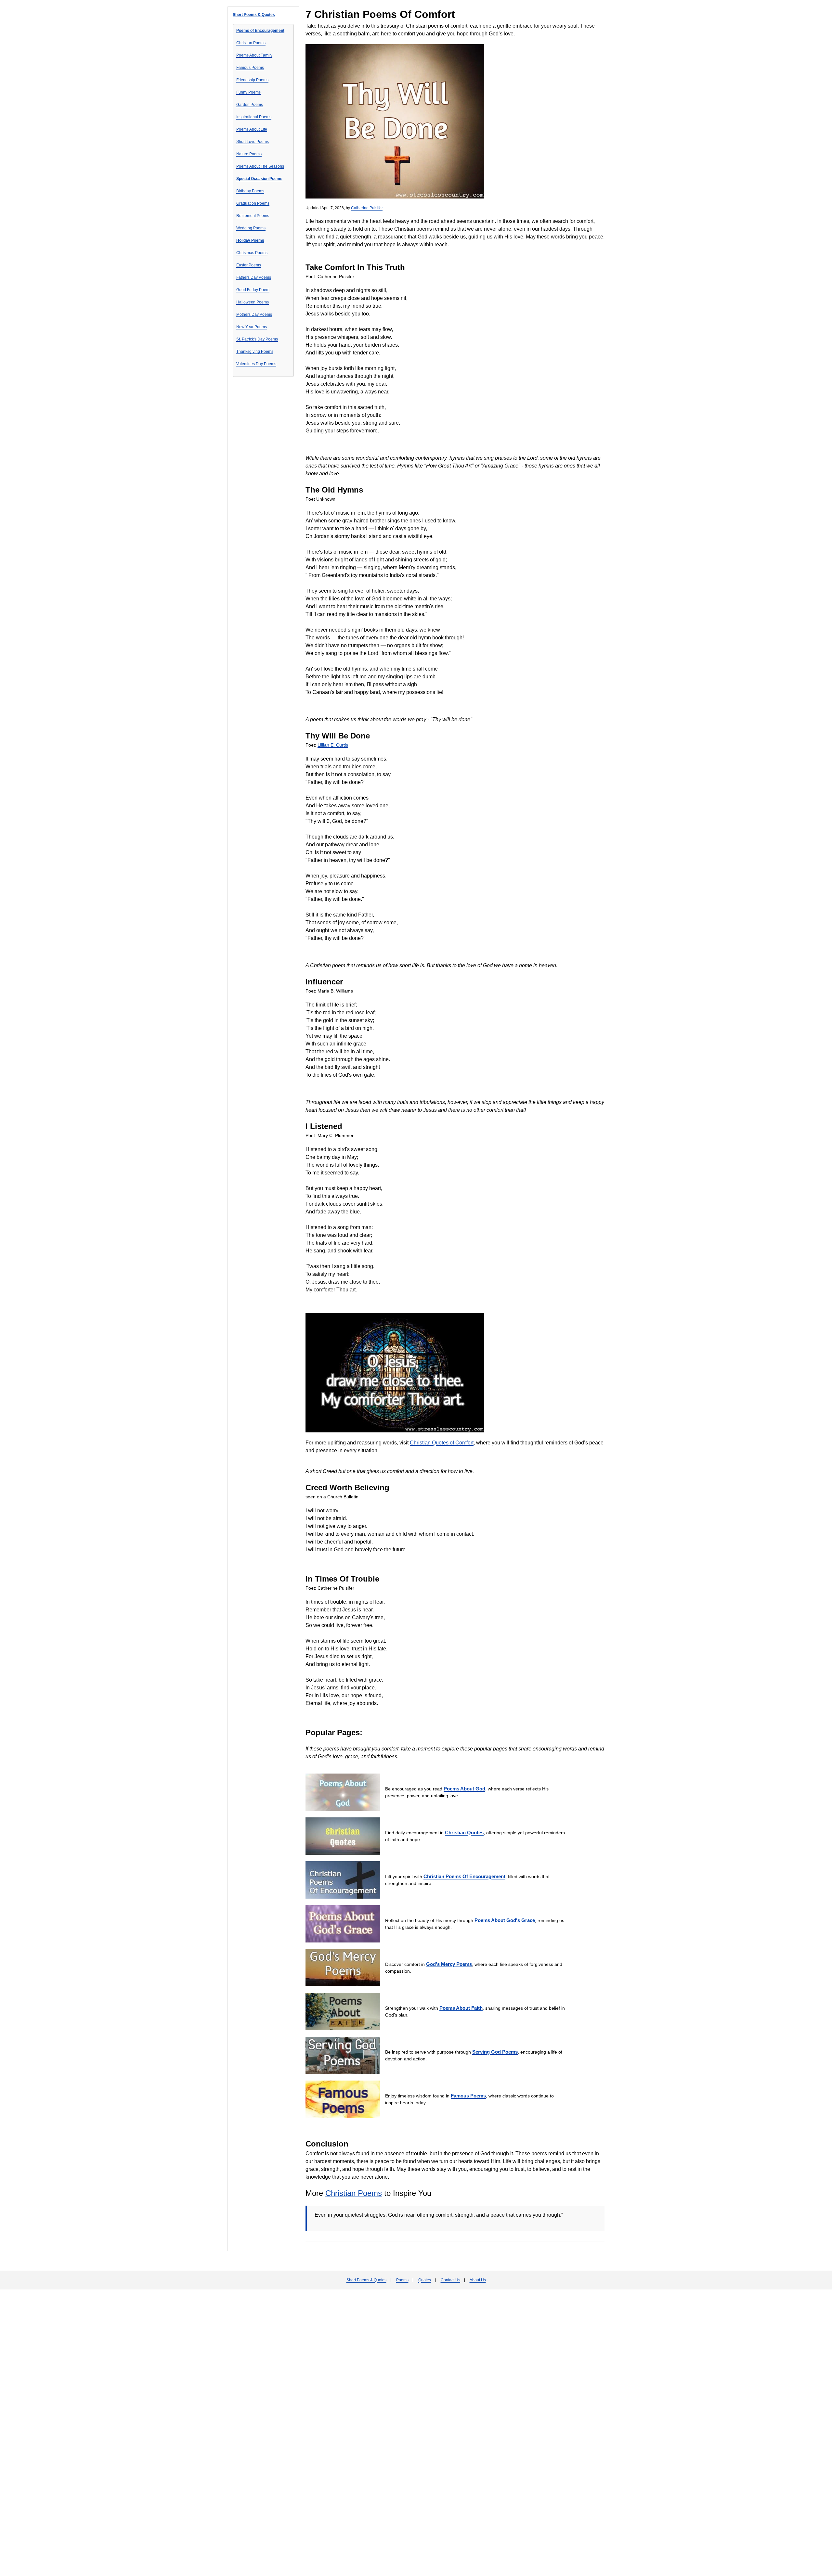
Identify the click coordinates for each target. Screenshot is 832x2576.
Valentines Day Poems (256, 364)
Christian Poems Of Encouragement (464, 1876)
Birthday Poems (250, 191)
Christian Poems (251, 43)
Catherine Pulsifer (367, 208)
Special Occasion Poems (259, 179)
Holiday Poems (250, 240)
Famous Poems (250, 68)
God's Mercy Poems (449, 1964)
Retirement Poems (253, 216)
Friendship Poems (252, 80)
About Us (478, 2280)
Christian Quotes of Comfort (442, 1443)
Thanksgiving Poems (255, 352)
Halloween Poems (253, 302)
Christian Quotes (464, 1833)
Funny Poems (248, 92)
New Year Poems (252, 327)
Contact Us (450, 2280)
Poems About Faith (461, 2008)
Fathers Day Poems (254, 277)
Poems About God (464, 1789)
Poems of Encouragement (260, 31)
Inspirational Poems (254, 117)
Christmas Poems (252, 253)
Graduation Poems (253, 203)
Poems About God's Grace (505, 1920)
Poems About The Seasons (260, 166)
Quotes (425, 2280)
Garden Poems (250, 105)
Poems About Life (252, 129)
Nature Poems (249, 154)
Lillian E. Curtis (333, 745)
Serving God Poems (495, 2052)
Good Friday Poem (253, 290)
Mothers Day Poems (254, 314)
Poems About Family (254, 55)
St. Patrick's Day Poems (257, 339)
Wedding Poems (251, 228)
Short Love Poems (253, 142)
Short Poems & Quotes (254, 15)
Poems (402, 2280)
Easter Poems (249, 265)
